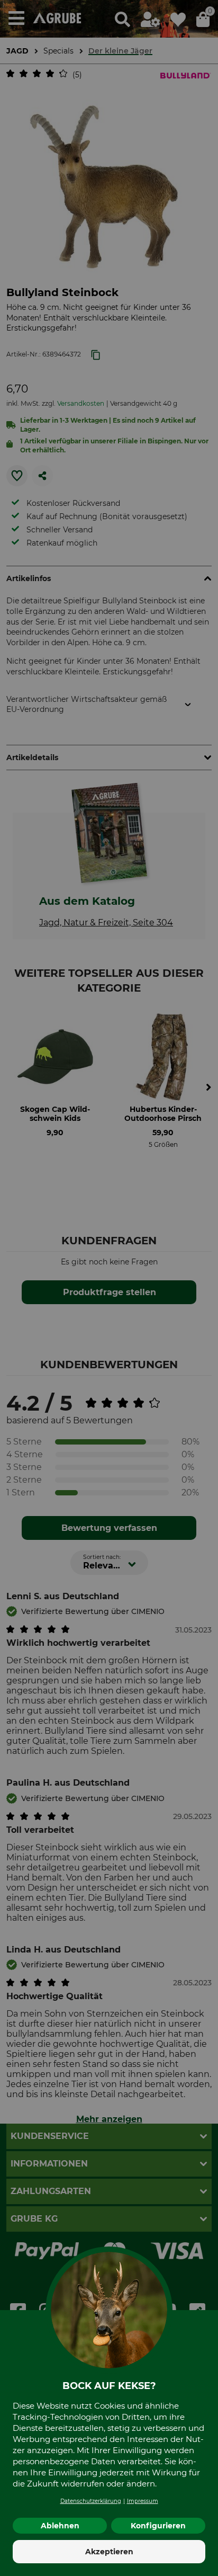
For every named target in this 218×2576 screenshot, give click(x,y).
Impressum (143, 2501)
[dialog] (109, 1288)
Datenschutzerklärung (91, 2501)
